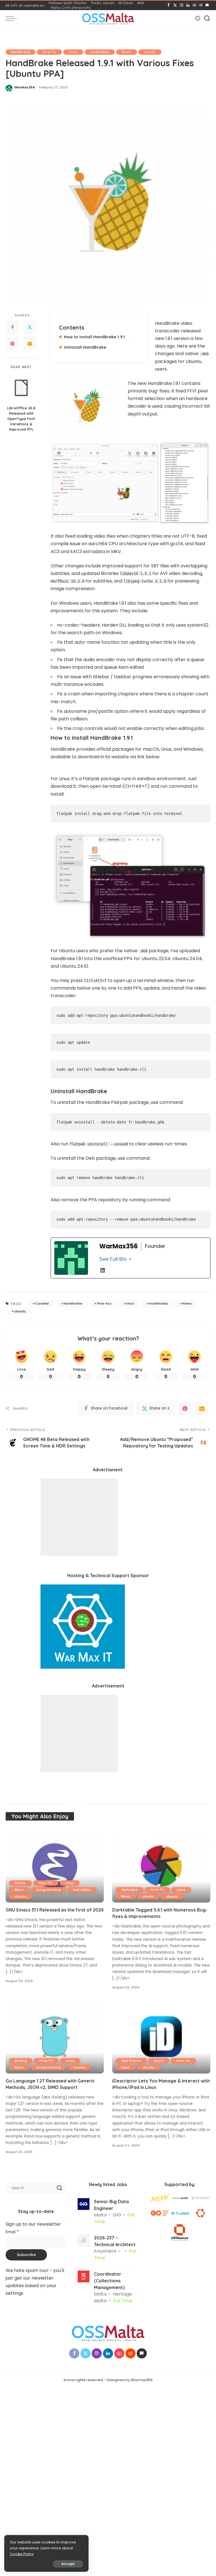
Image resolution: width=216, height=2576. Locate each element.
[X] (175, 5)
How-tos (104, 1303)
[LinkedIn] (188, 5)
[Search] (207, 19)
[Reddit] (201, 5)
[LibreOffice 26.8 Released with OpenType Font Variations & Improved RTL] (21, 388)
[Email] (30, 344)
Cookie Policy (22, 2554)
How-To (49, 52)
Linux (73, 52)
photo (148, 1896)
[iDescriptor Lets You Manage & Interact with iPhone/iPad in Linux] (161, 2037)
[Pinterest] (12, 344)
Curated (42, 1303)
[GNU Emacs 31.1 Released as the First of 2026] (55, 1866)
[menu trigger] (13, 19)
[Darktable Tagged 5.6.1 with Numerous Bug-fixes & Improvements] (161, 1866)
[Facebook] (169, 5)
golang (21, 2061)
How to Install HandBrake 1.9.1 (94, 337)
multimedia (100, 52)
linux (130, 1303)
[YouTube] (194, 5)
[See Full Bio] (130, 1259)
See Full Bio (113, 1259)
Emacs (20, 1883)
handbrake (21, 52)
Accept (68, 2564)
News (126, 52)
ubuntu (150, 52)
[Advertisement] (79, 1517)
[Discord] (207, 5)
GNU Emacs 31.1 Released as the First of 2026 (55, 1910)
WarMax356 (25, 87)
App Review (131, 2061)
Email (12, 2232)
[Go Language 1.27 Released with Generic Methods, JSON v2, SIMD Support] (55, 2037)
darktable (130, 1890)
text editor (82, 1890)
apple (159, 2061)
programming (49, 1890)
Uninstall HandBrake (85, 347)
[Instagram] (182, 5)
